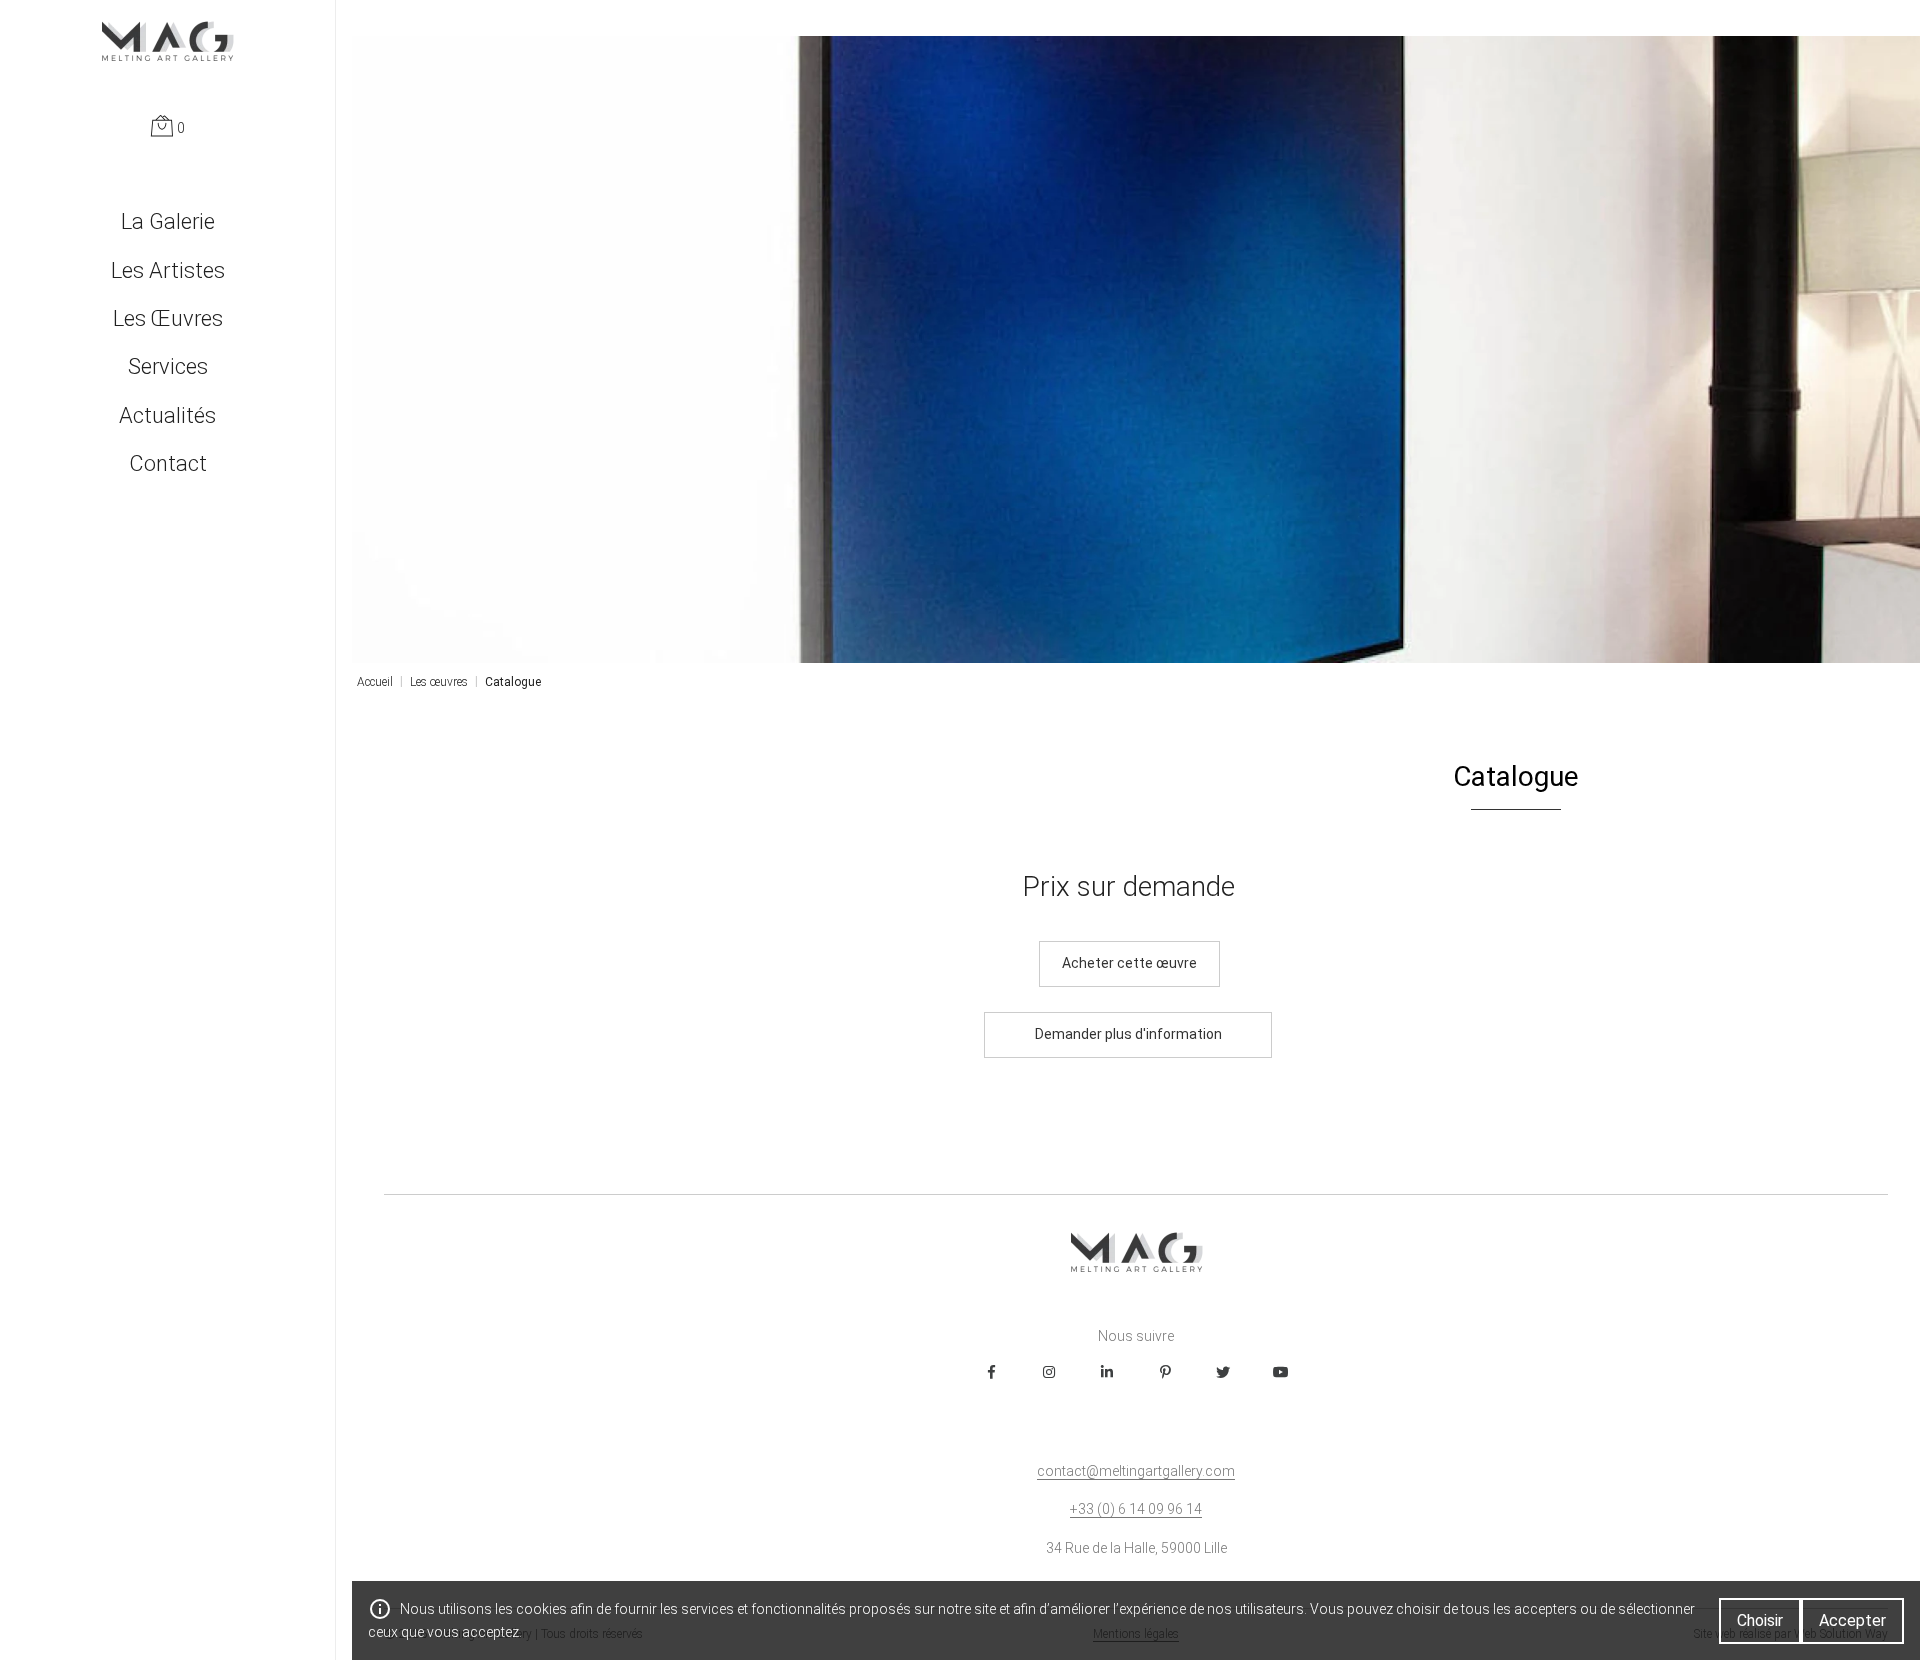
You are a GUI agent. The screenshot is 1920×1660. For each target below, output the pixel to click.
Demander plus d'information (1128, 1034)
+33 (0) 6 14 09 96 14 (1136, 1509)
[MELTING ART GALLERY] (167, 41)
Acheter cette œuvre (1129, 963)
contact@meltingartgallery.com (1136, 1471)
